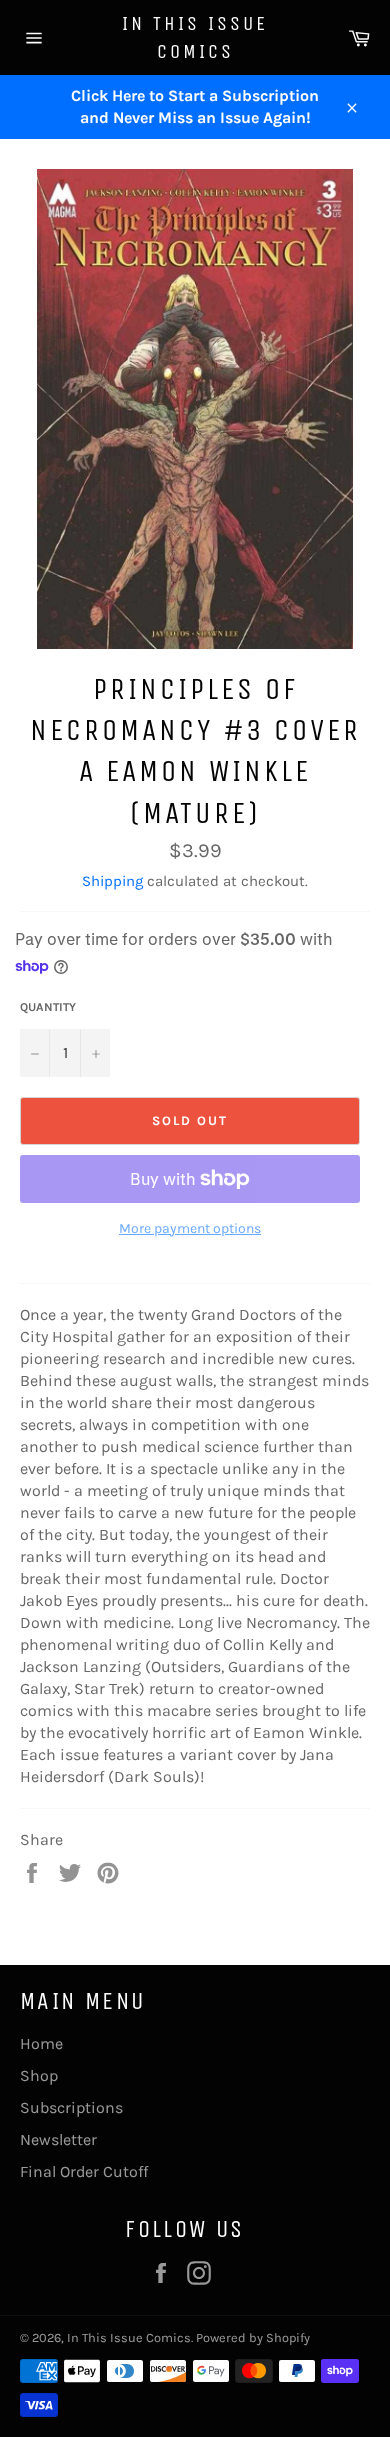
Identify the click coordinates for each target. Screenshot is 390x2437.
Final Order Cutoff (84, 2171)
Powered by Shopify (253, 2337)
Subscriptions (71, 2107)
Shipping (112, 881)
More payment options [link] (190, 1228)
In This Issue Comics (195, 37)
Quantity (48, 1007)
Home (41, 2043)
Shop (39, 2075)
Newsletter (58, 2139)
